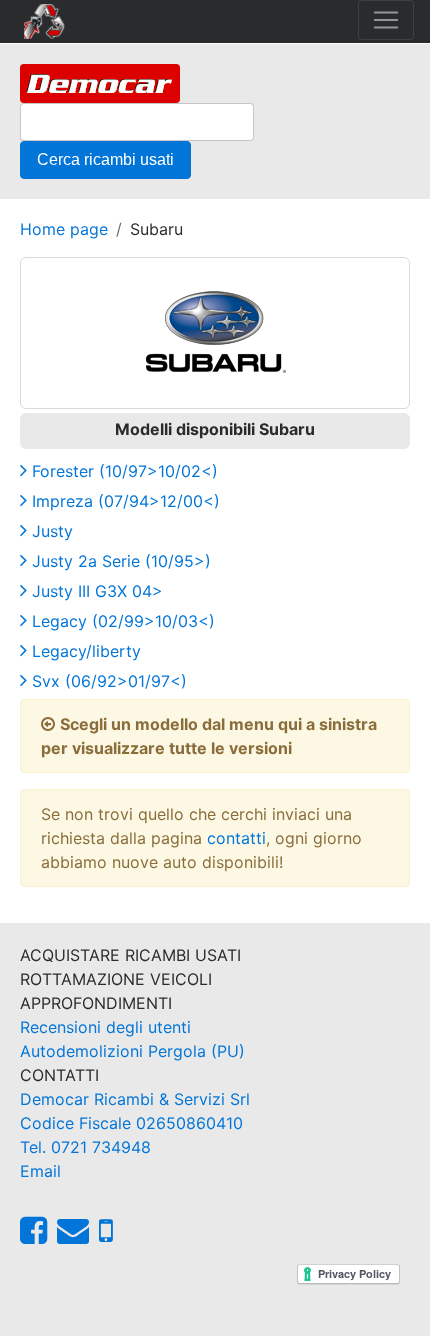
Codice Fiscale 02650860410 (131, 1123)
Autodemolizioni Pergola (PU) (132, 1051)
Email (40, 1171)
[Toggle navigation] (386, 20)
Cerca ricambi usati (105, 159)
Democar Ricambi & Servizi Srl (135, 1099)
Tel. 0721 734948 (85, 1147)
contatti (236, 838)
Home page (64, 229)
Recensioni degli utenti (105, 1027)
